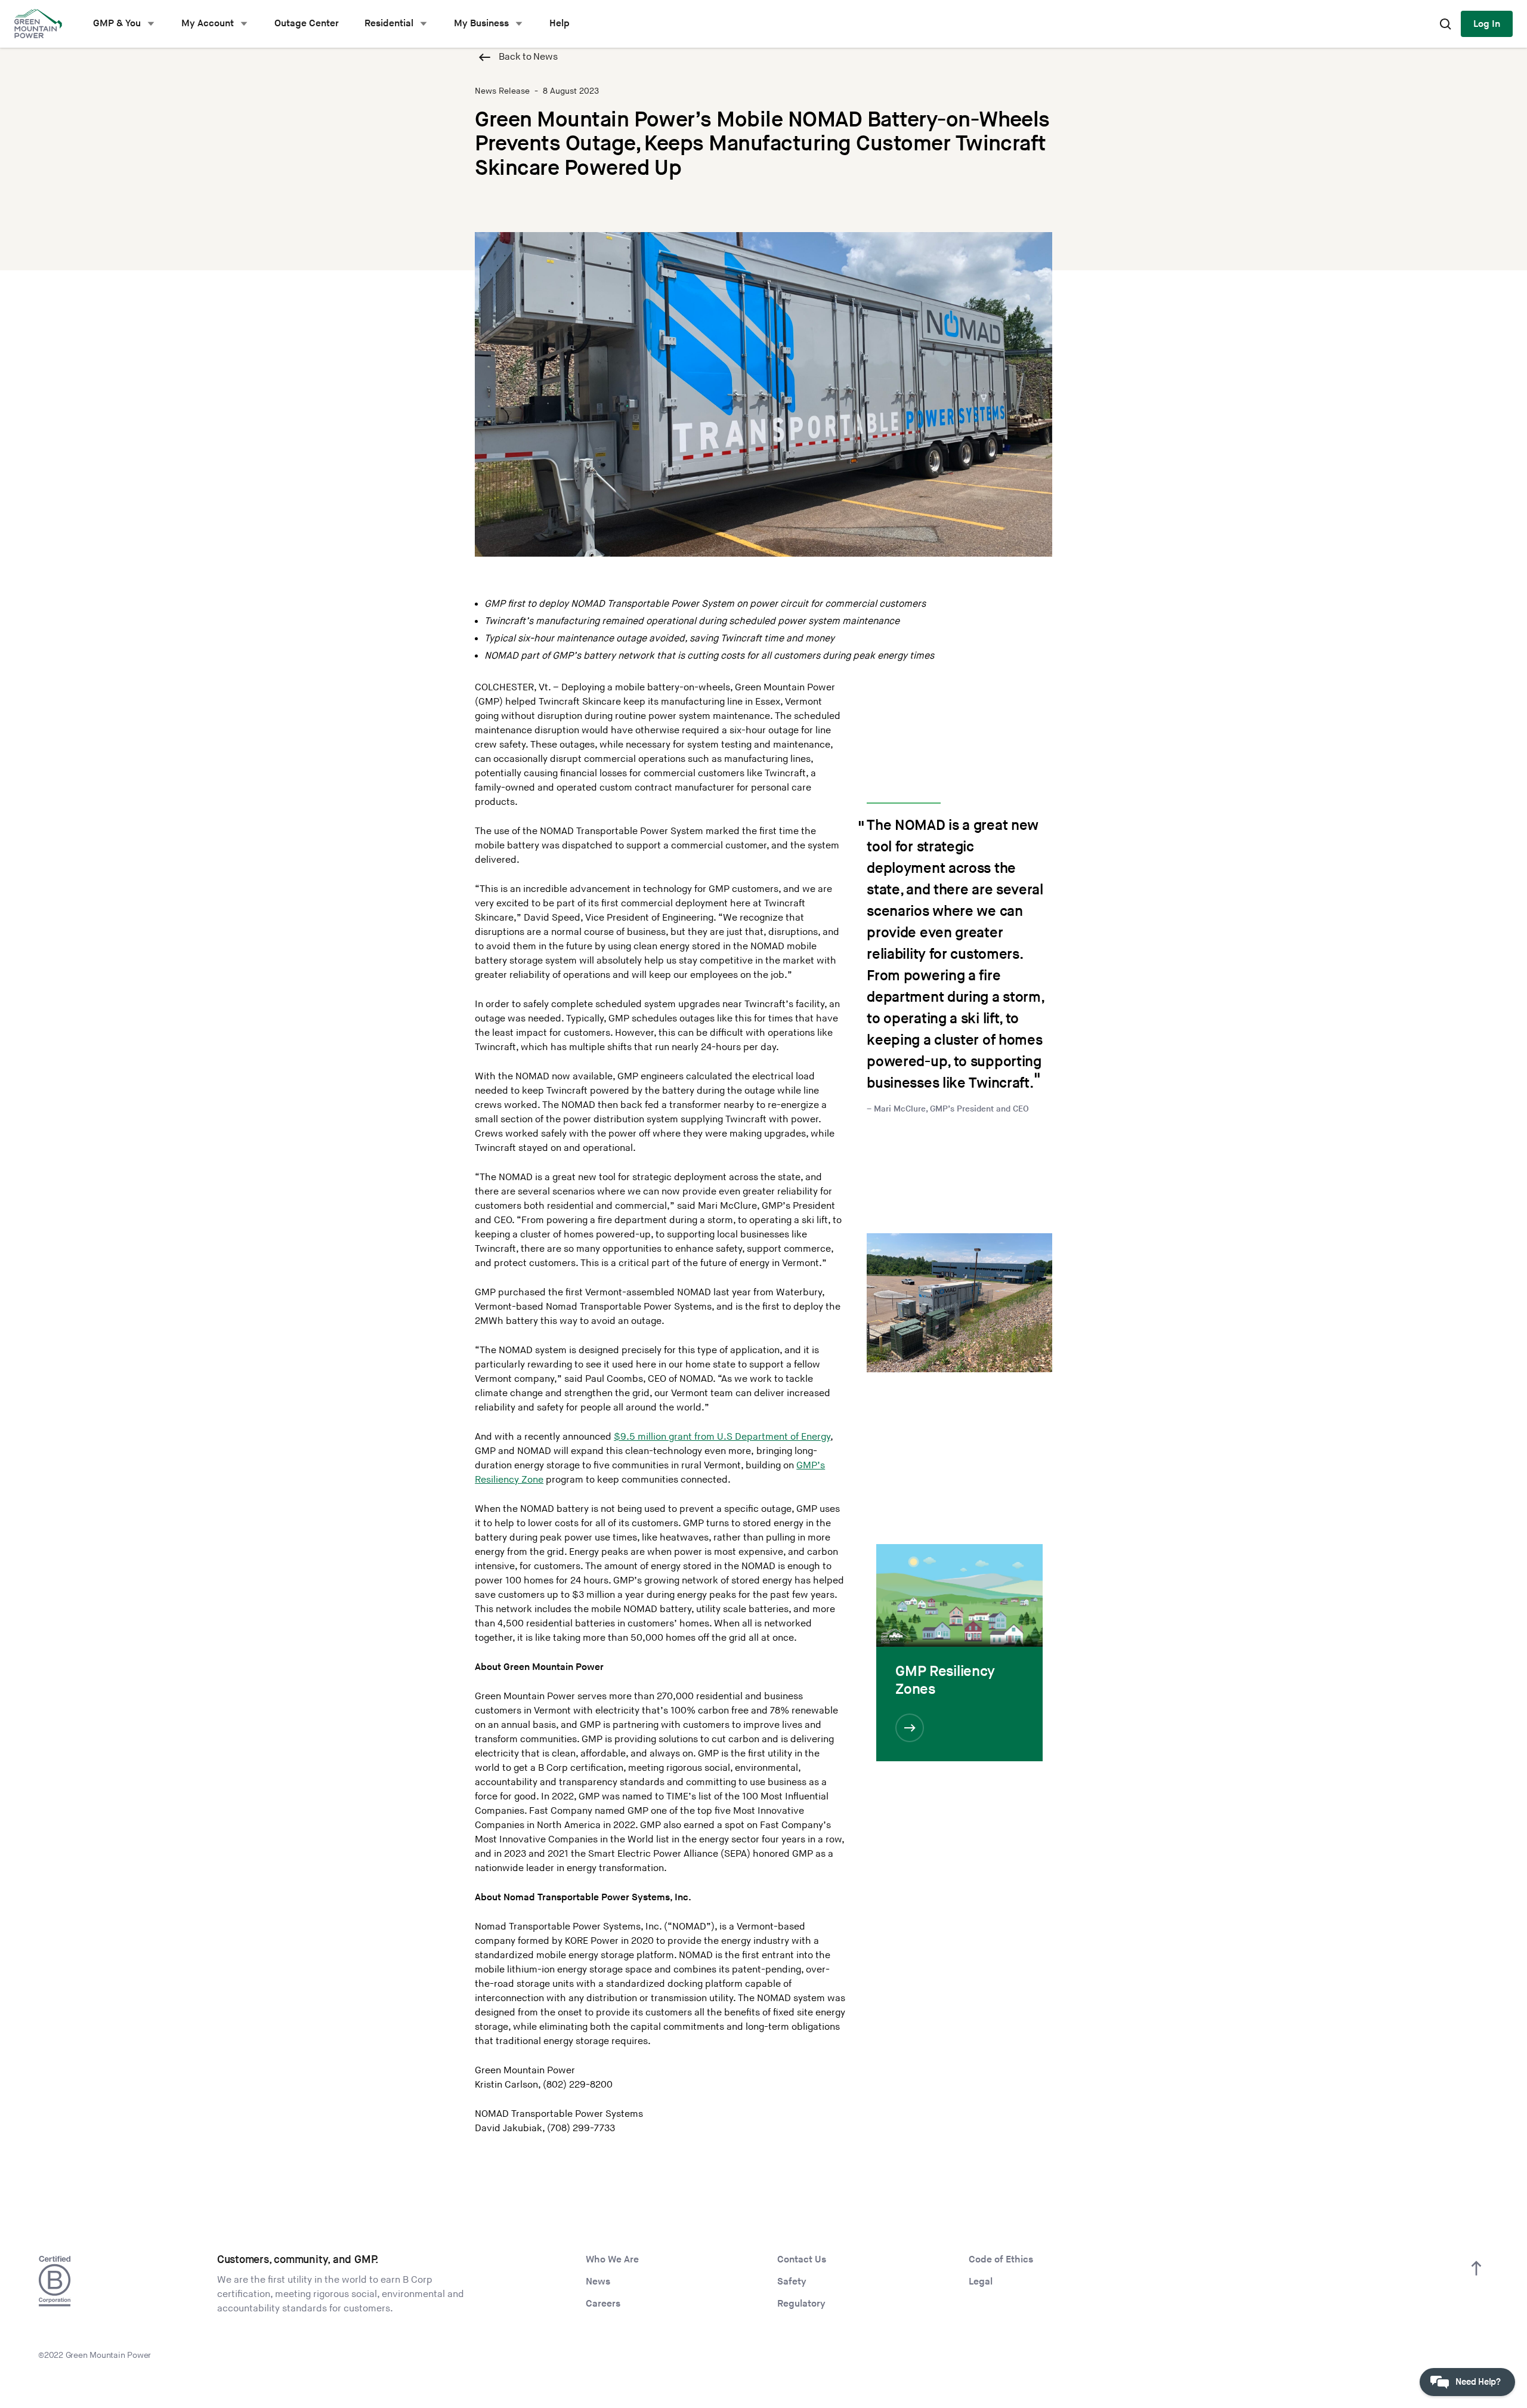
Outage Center (307, 24)
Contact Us (802, 2260)
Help (560, 24)
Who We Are (612, 2260)
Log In (1487, 24)
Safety (792, 2282)
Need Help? (1478, 2382)
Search (1445, 24)
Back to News (528, 57)
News (598, 2282)
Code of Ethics (1001, 2260)
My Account (208, 24)
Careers (603, 2304)
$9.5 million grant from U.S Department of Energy (722, 1437)
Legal (981, 2282)
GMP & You (117, 24)
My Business (481, 24)
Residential (389, 24)
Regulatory (801, 2304)
